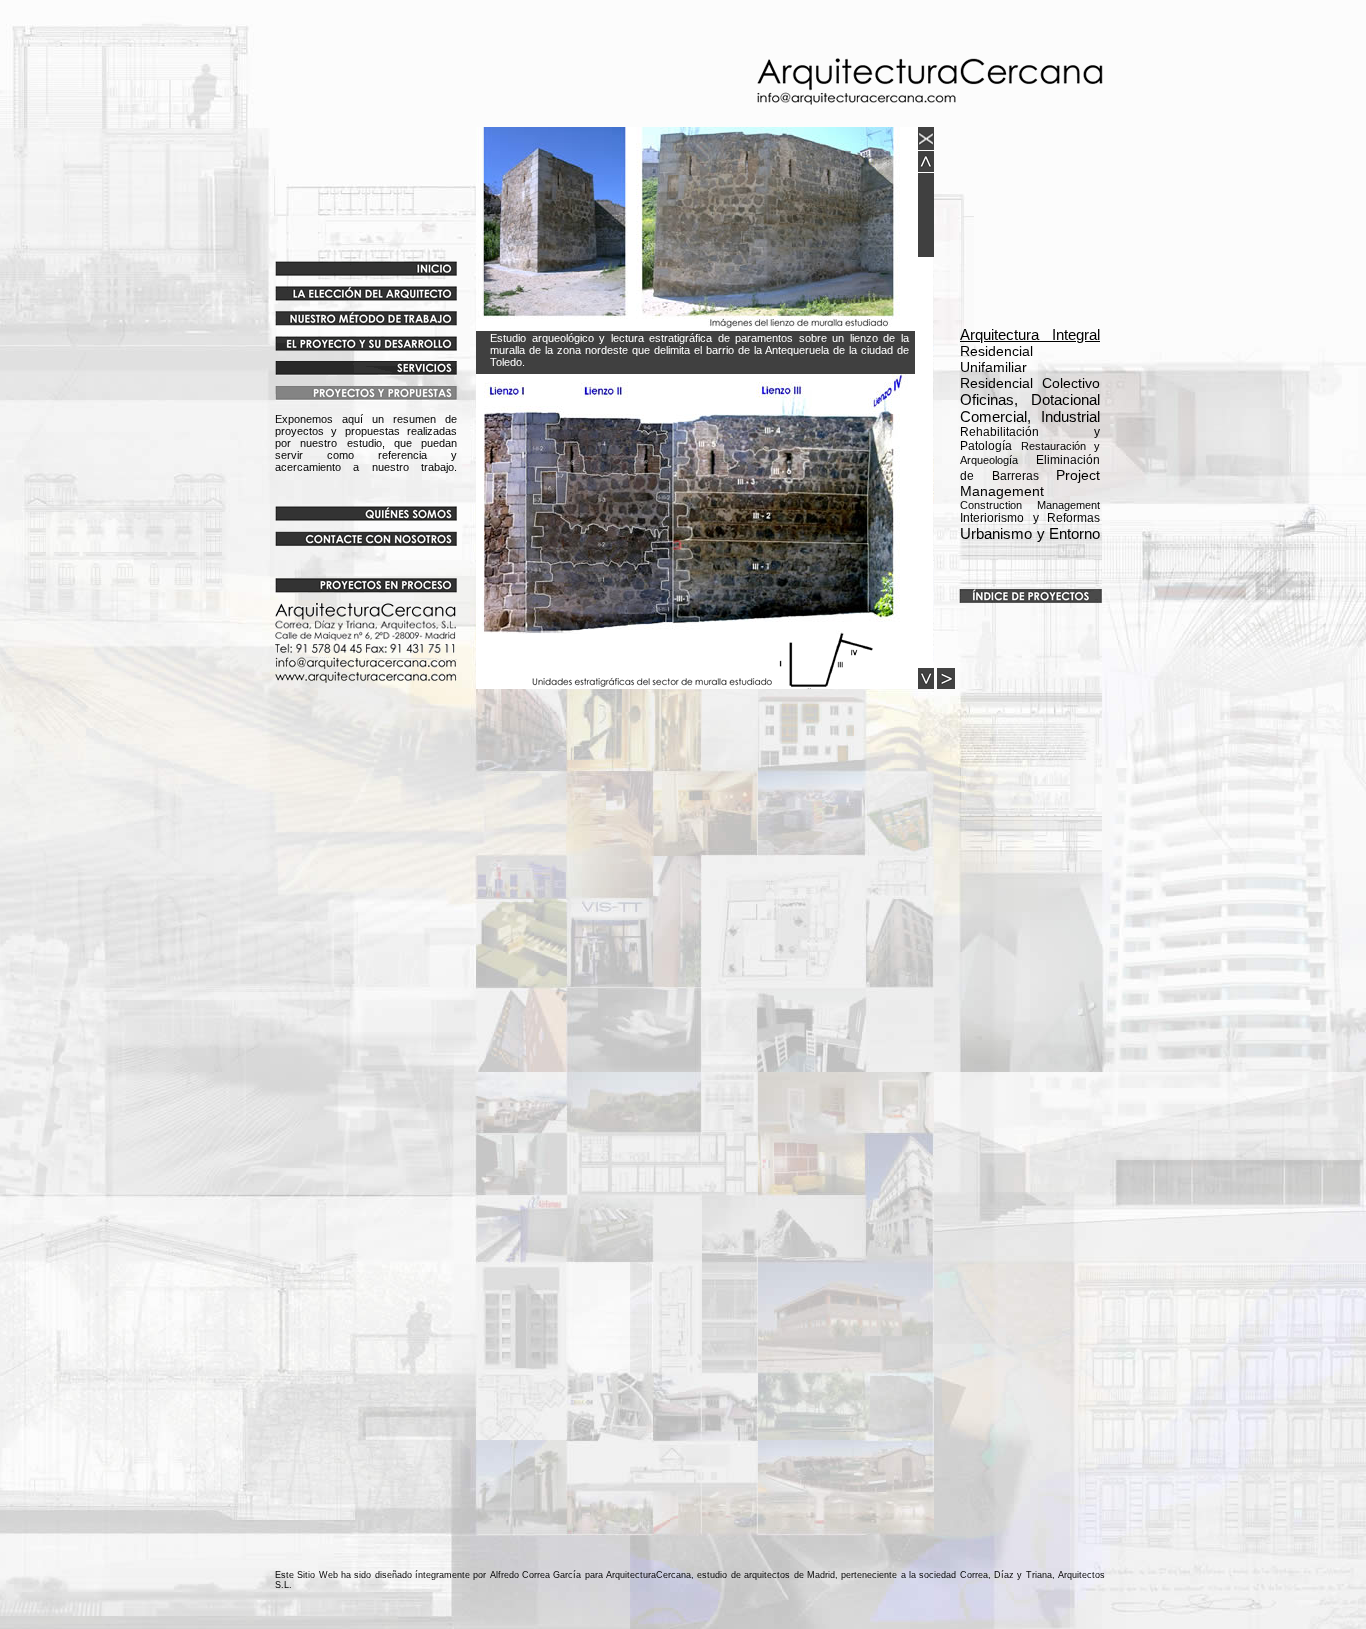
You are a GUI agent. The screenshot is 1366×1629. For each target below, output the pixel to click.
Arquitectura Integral (1030, 334)
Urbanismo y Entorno (1030, 533)
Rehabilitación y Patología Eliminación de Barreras (1030, 454)
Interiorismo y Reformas (1030, 518)
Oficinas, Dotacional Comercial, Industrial (1030, 408)
